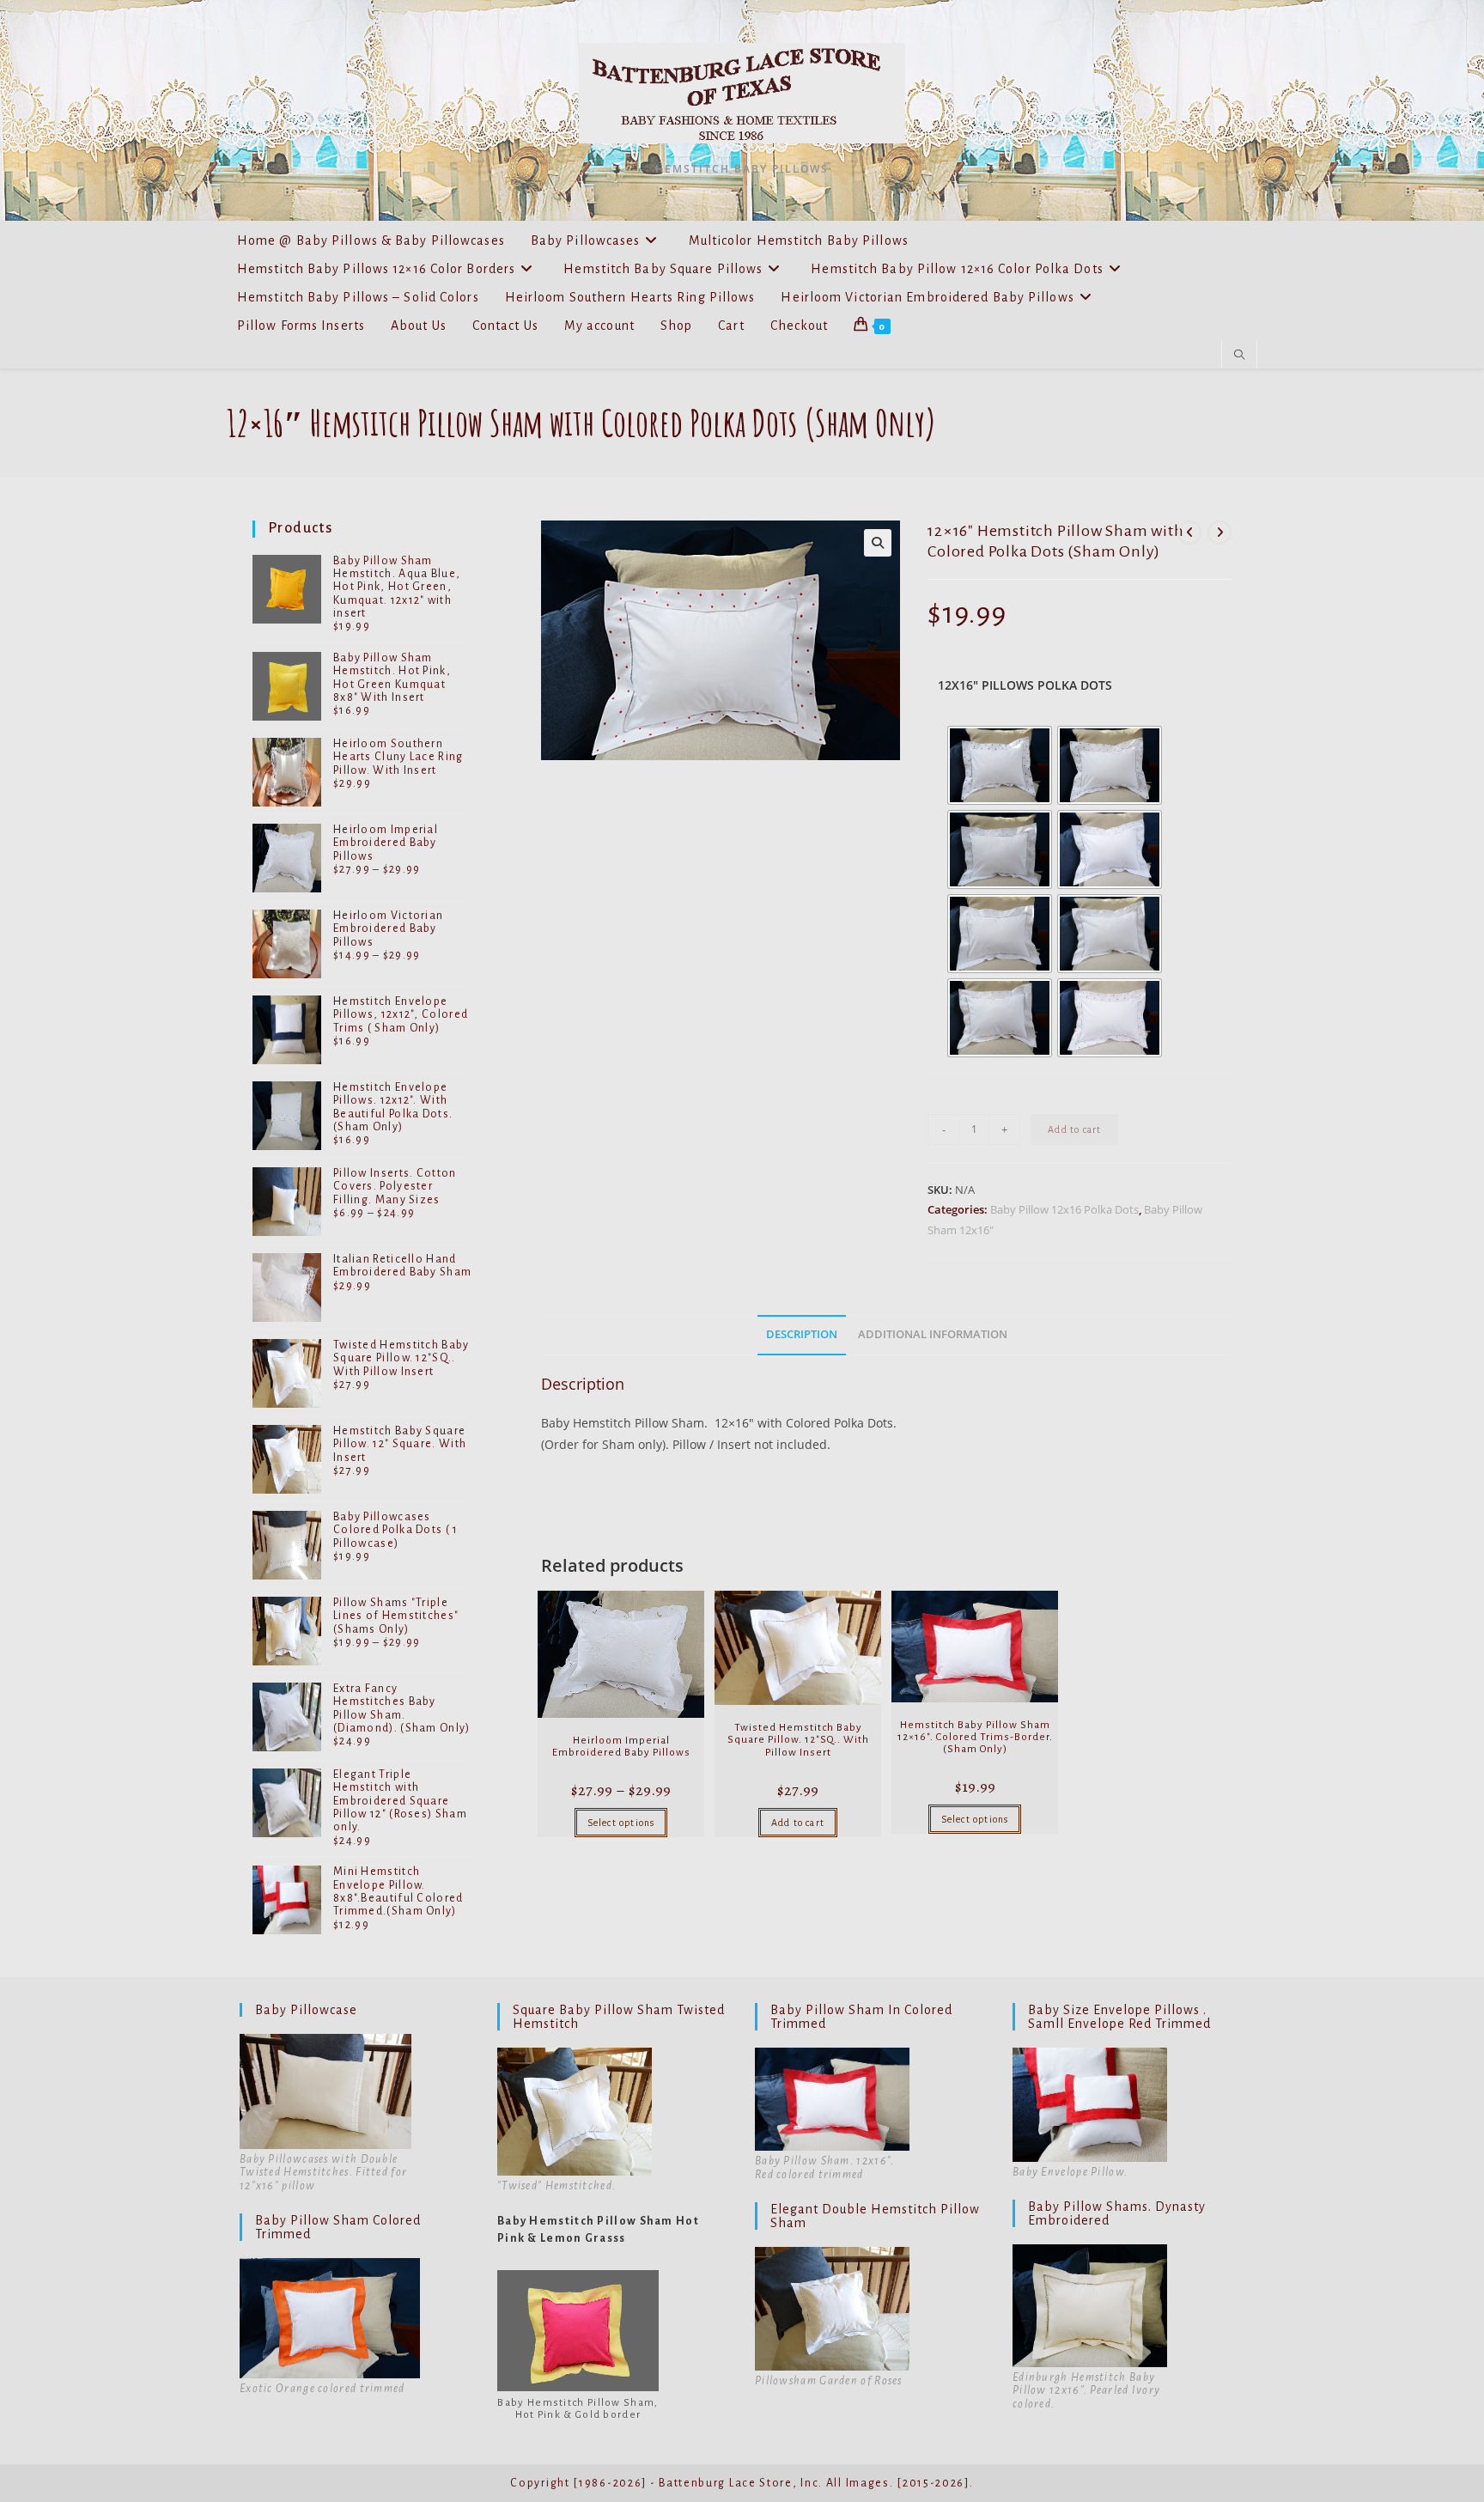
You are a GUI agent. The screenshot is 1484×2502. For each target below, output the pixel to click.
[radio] (1000, 765)
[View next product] (1219, 533)
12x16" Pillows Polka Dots (1025, 685)
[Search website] (1239, 356)
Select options (621, 1823)
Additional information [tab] (933, 1334)
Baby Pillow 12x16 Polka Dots (1064, 1209)
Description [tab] (802, 1334)
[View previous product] (1189, 533)
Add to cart (1074, 1129)
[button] (878, 543)
